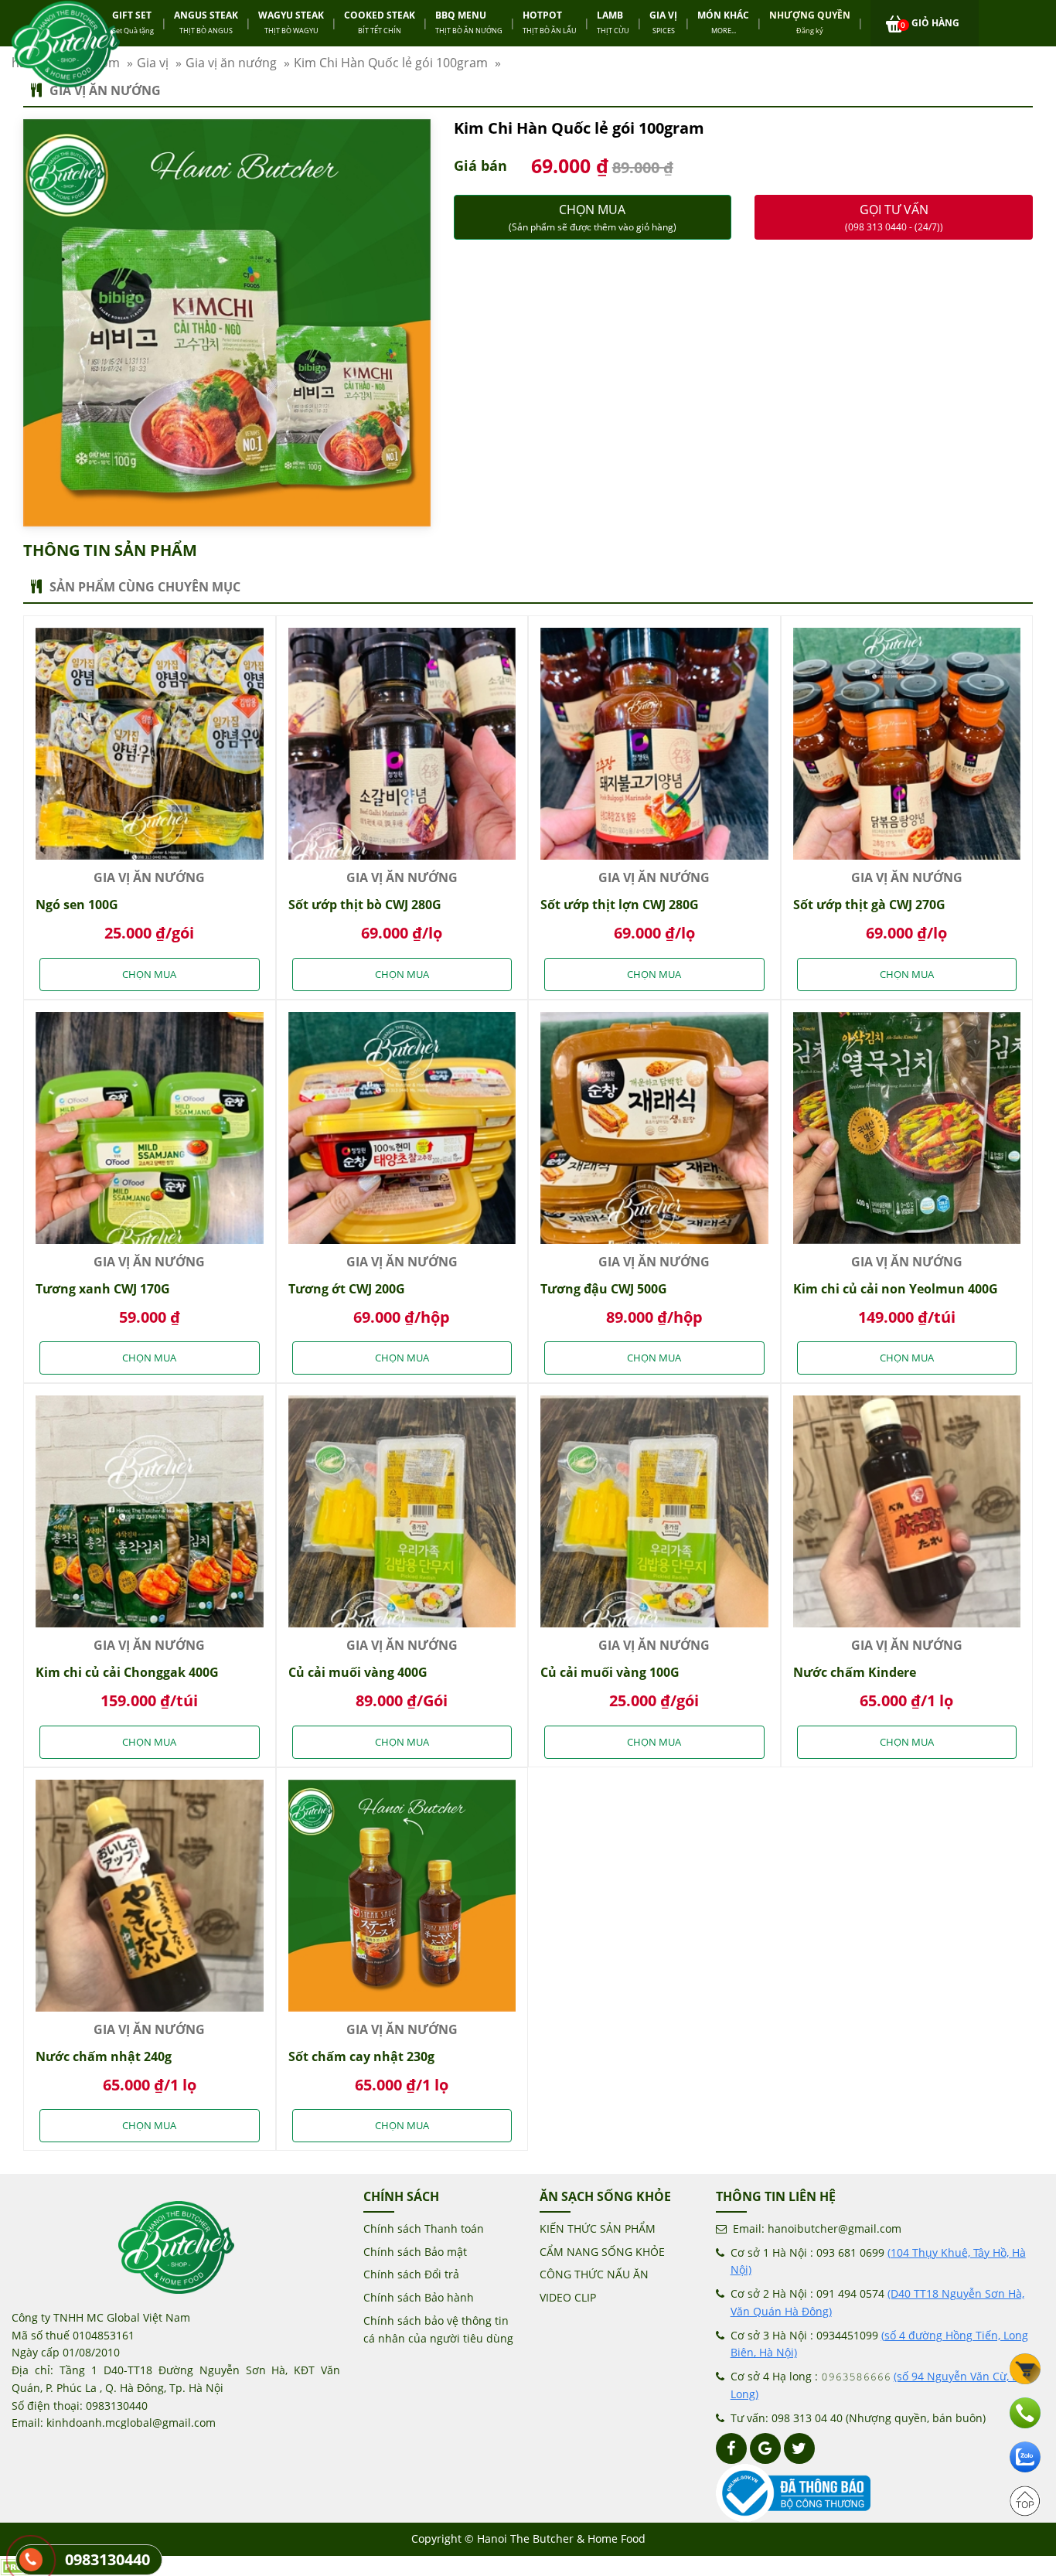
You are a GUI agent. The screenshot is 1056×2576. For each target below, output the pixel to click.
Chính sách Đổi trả (411, 2274)
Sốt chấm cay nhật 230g (361, 2056)
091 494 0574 (850, 2293)
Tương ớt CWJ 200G (347, 1289)
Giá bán (480, 165)
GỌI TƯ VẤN (894, 217)
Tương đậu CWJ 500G (604, 1289)
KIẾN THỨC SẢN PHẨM (598, 2228)
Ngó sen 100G (77, 905)
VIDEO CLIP (568, 2297)
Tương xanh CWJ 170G (103, 1289)
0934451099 (847, 2335)
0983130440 (107, 2559)
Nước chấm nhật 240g (104, 2056)
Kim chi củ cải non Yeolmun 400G (896, 1289)
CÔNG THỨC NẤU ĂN (594, 2274)
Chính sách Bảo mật (415, 2252)
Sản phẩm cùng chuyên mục (145, 587)
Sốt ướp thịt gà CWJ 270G (869, 905)
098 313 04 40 (807, 2418)
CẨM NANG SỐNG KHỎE (602, 2252)
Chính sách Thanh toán (424, 2228)
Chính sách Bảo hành (419, 2297)
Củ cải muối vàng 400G (358, 1672)
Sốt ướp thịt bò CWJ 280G (365, 905)
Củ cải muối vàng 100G (610, 1672)
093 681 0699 (850, 2252)
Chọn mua (593, 217)
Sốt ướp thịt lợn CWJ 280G (620, 905)
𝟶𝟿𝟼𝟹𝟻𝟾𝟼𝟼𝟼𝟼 (856, 2376)
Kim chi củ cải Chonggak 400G (127, 1672)
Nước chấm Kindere (855, 1672)
